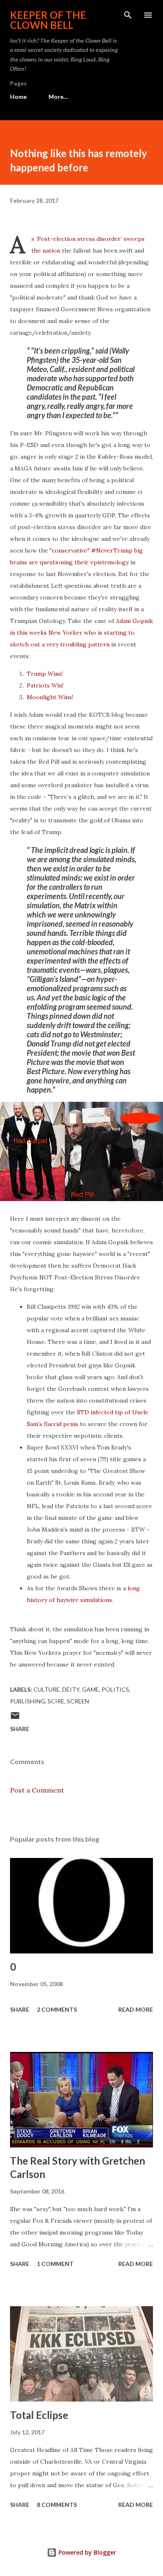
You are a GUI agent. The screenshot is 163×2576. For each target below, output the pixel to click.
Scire (56, 1701)
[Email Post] (15, 1718)
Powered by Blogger (87, 2552)
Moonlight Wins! (50, 697)
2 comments (57, 2009)
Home (18, 97)
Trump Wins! (45, 674)
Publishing (28, 1701)
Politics (115, 1689)
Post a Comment (37, 1790)
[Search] (128, 15)
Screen (78, 1701)
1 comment (55, 2264)
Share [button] (20, 1729)
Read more (136, 2009)
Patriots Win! (45, 685)
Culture (47, 1689)
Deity (71, 1689)
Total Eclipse (39, 2415)
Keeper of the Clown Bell (48, 20)
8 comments (57, 2505)
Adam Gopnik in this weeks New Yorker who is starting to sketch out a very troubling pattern (81, 633)
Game (90, 1689)
